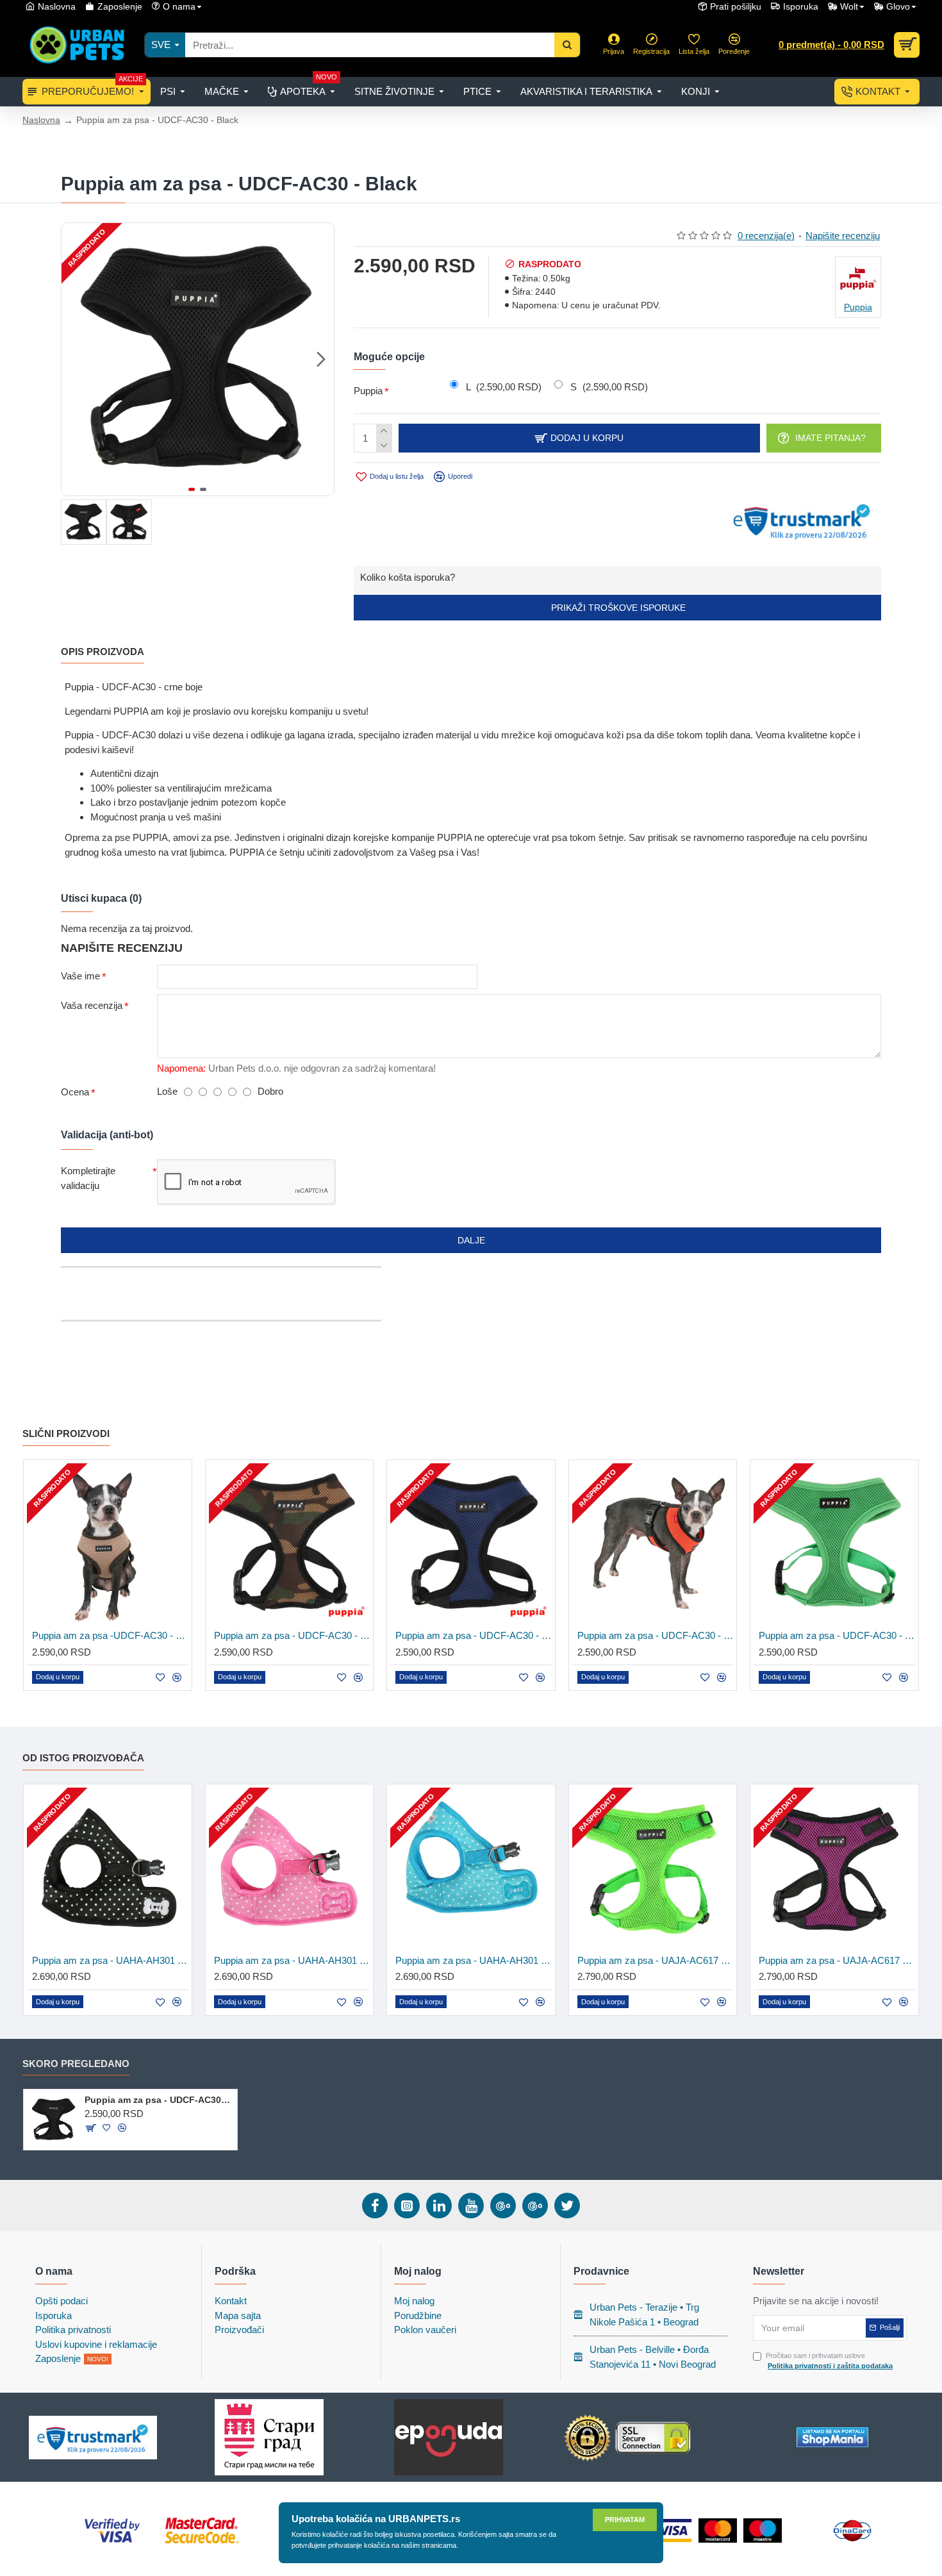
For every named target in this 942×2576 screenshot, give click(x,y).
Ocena (75, 1092)
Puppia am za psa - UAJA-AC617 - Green (656, 1960)
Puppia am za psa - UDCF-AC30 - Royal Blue (474, 1635)
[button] (74, 359)
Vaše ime (80, 976)
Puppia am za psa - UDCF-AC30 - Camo (292, 1635)
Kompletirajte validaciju (88, 1178)
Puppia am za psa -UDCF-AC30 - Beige (110, 1635)
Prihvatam (625, 2520)
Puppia (368, 391)
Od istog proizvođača (83, 1758)
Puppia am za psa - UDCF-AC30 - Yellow (656, 1635)
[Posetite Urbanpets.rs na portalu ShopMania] (832, 2437)
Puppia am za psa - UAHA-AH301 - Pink (292, 1960)
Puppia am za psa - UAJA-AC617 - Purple (837, 1960)
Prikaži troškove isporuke (617, 608)
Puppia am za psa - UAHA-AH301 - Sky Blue (474, 1960)
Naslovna (41, 120)
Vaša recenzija (92, 1005)
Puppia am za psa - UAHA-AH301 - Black (110, 1960)
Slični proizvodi (66, 1433)
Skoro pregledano (76, 2064)
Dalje (471, 1240)
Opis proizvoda (103, 652)
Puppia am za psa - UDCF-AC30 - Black (159, 2100)
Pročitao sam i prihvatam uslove (829, 2361)
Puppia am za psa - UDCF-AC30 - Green (837, 1635)
